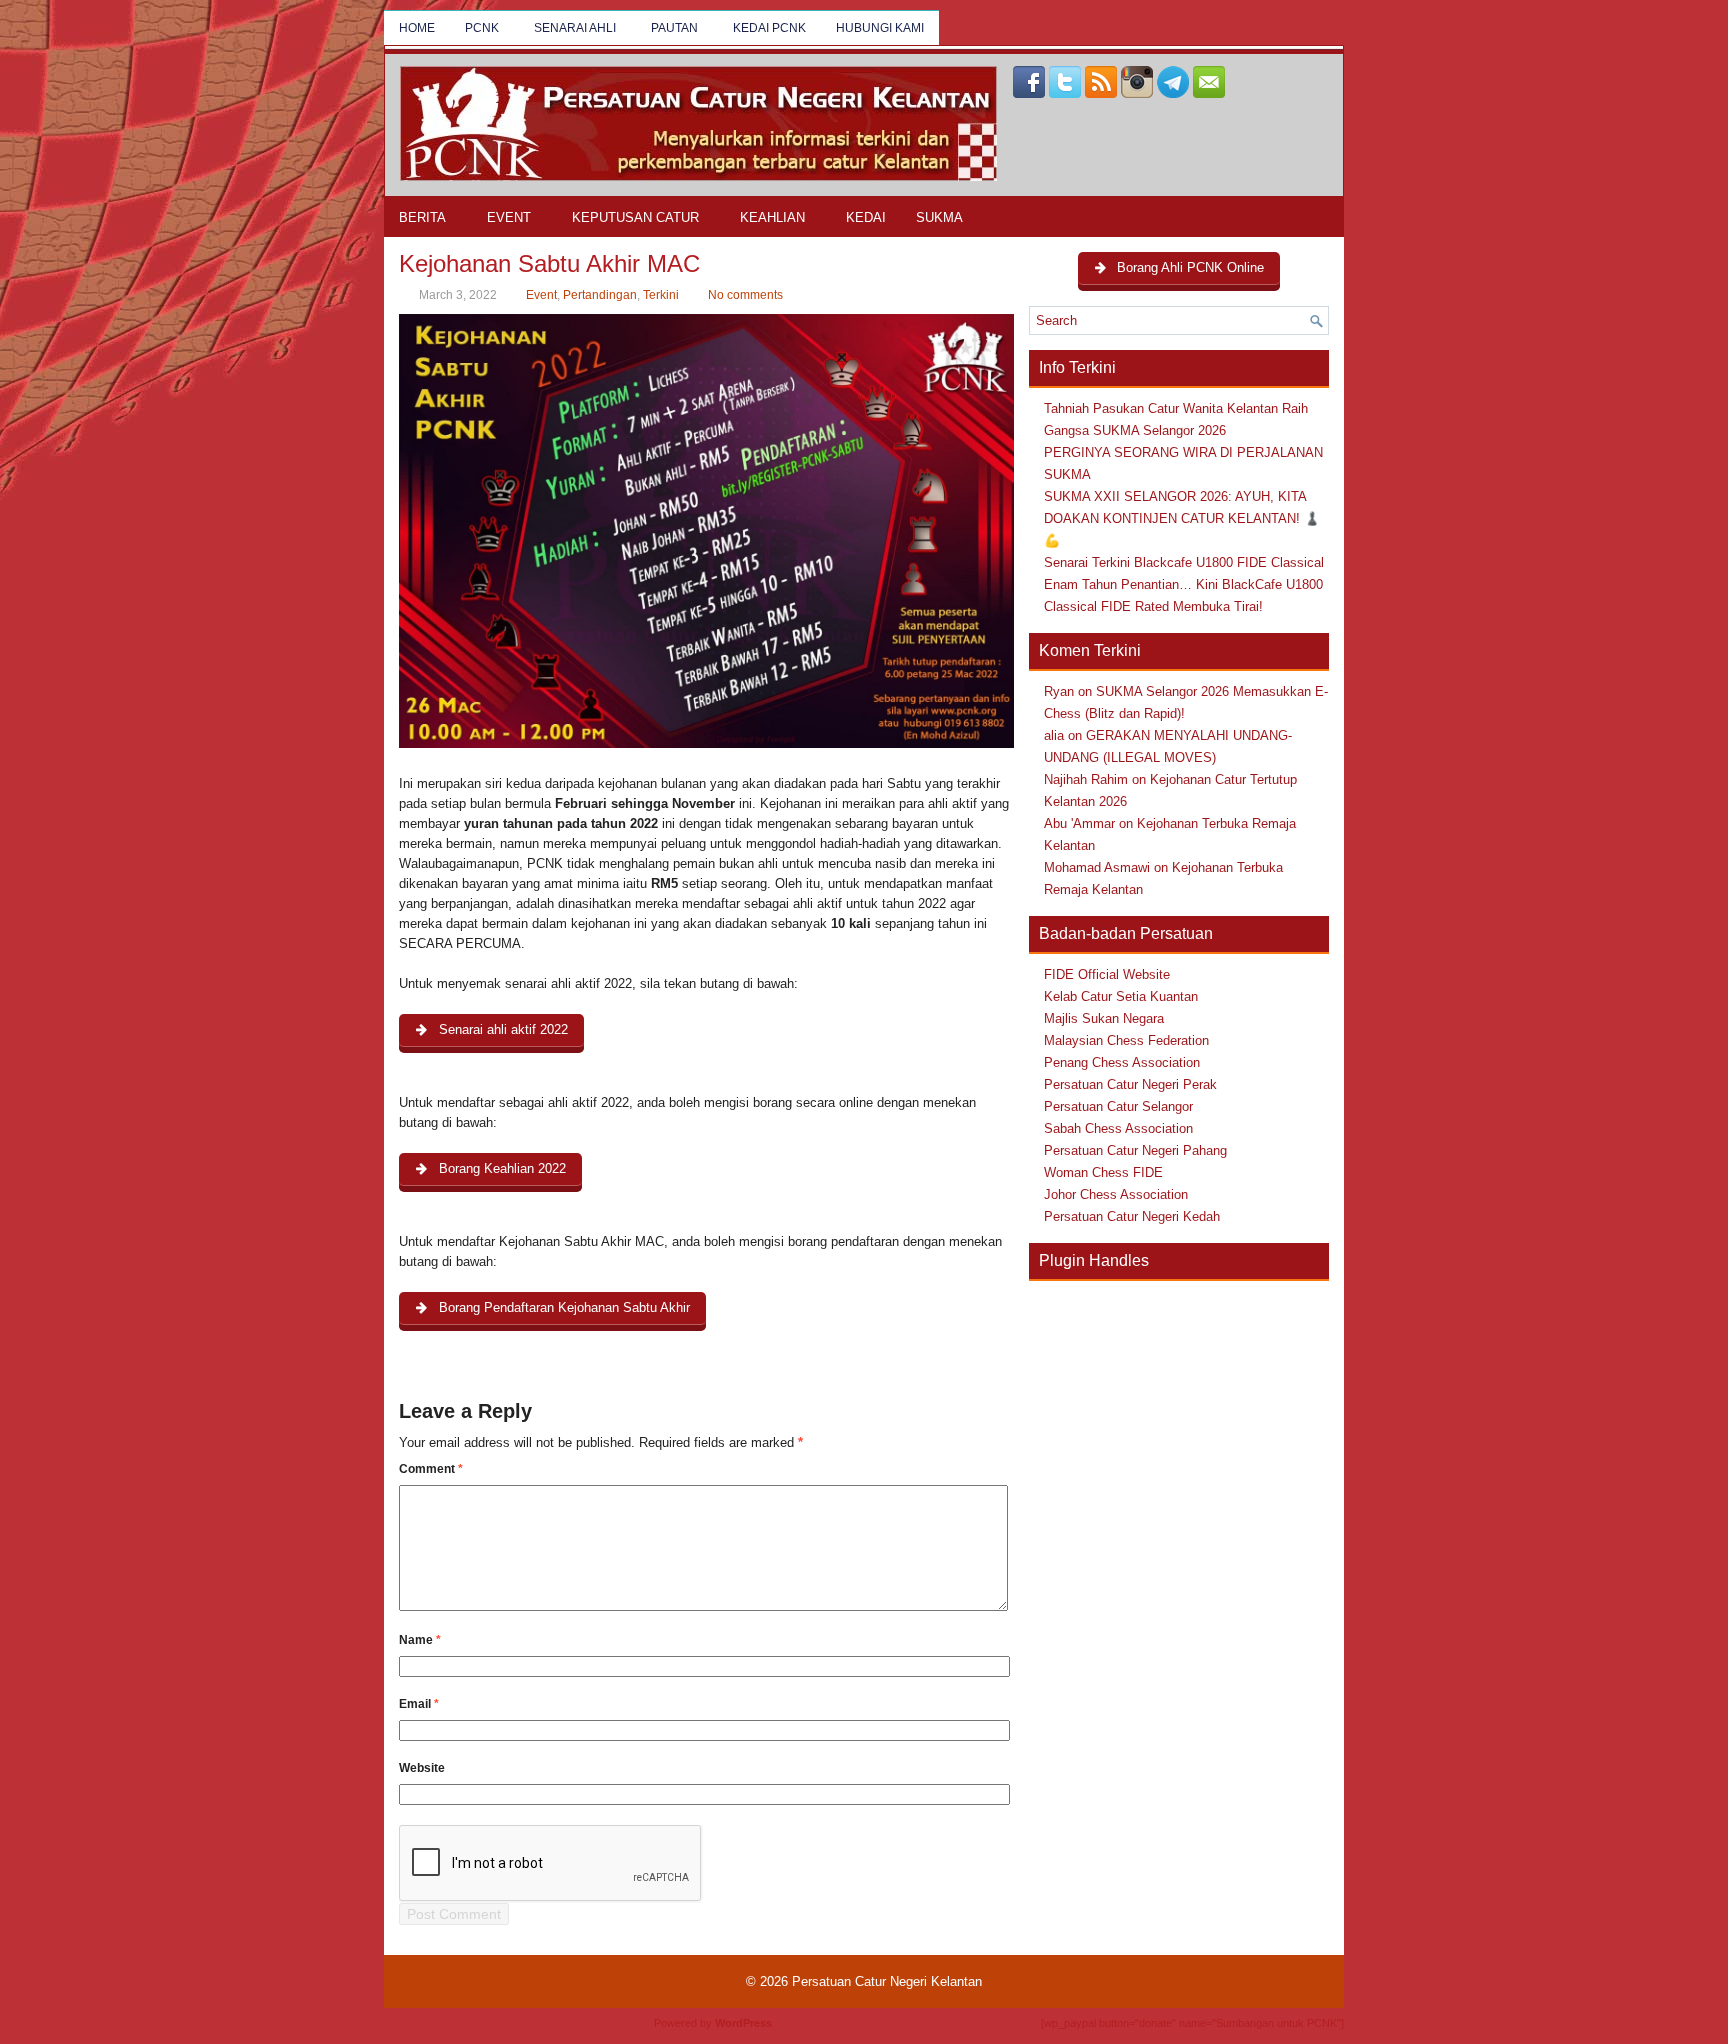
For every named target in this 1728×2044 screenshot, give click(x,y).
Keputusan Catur (635, 217)
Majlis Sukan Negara (1104, 1018)
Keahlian (772, 217)
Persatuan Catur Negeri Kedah (1132, 1216)
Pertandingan (600, 295)
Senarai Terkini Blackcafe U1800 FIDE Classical (1184, 562)
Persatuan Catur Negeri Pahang (1135, 1150)
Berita (422, 217)
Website (422, 1768)
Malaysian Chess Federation (1126, 1040)
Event (509, 217)
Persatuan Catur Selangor (1118, 1106)
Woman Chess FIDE (1103, 1172)
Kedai (866, 217)
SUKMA (939, 217)
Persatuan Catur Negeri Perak (1130, 1084)
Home (417, 28)
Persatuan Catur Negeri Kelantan (887, 1981)
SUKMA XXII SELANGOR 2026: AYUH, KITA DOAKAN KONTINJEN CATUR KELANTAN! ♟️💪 (1182, 518)
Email (419, 1704)
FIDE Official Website (1107, 974)
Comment (431, 1469)
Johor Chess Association (1116, 1194)
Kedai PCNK (769, 28)
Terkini (661, 295)
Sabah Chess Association (1118, 1128)
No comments (745, 295)
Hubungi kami (880, 28)
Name (420, 1640)
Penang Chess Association (1122, 1062)
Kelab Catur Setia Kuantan (1121, 996)
